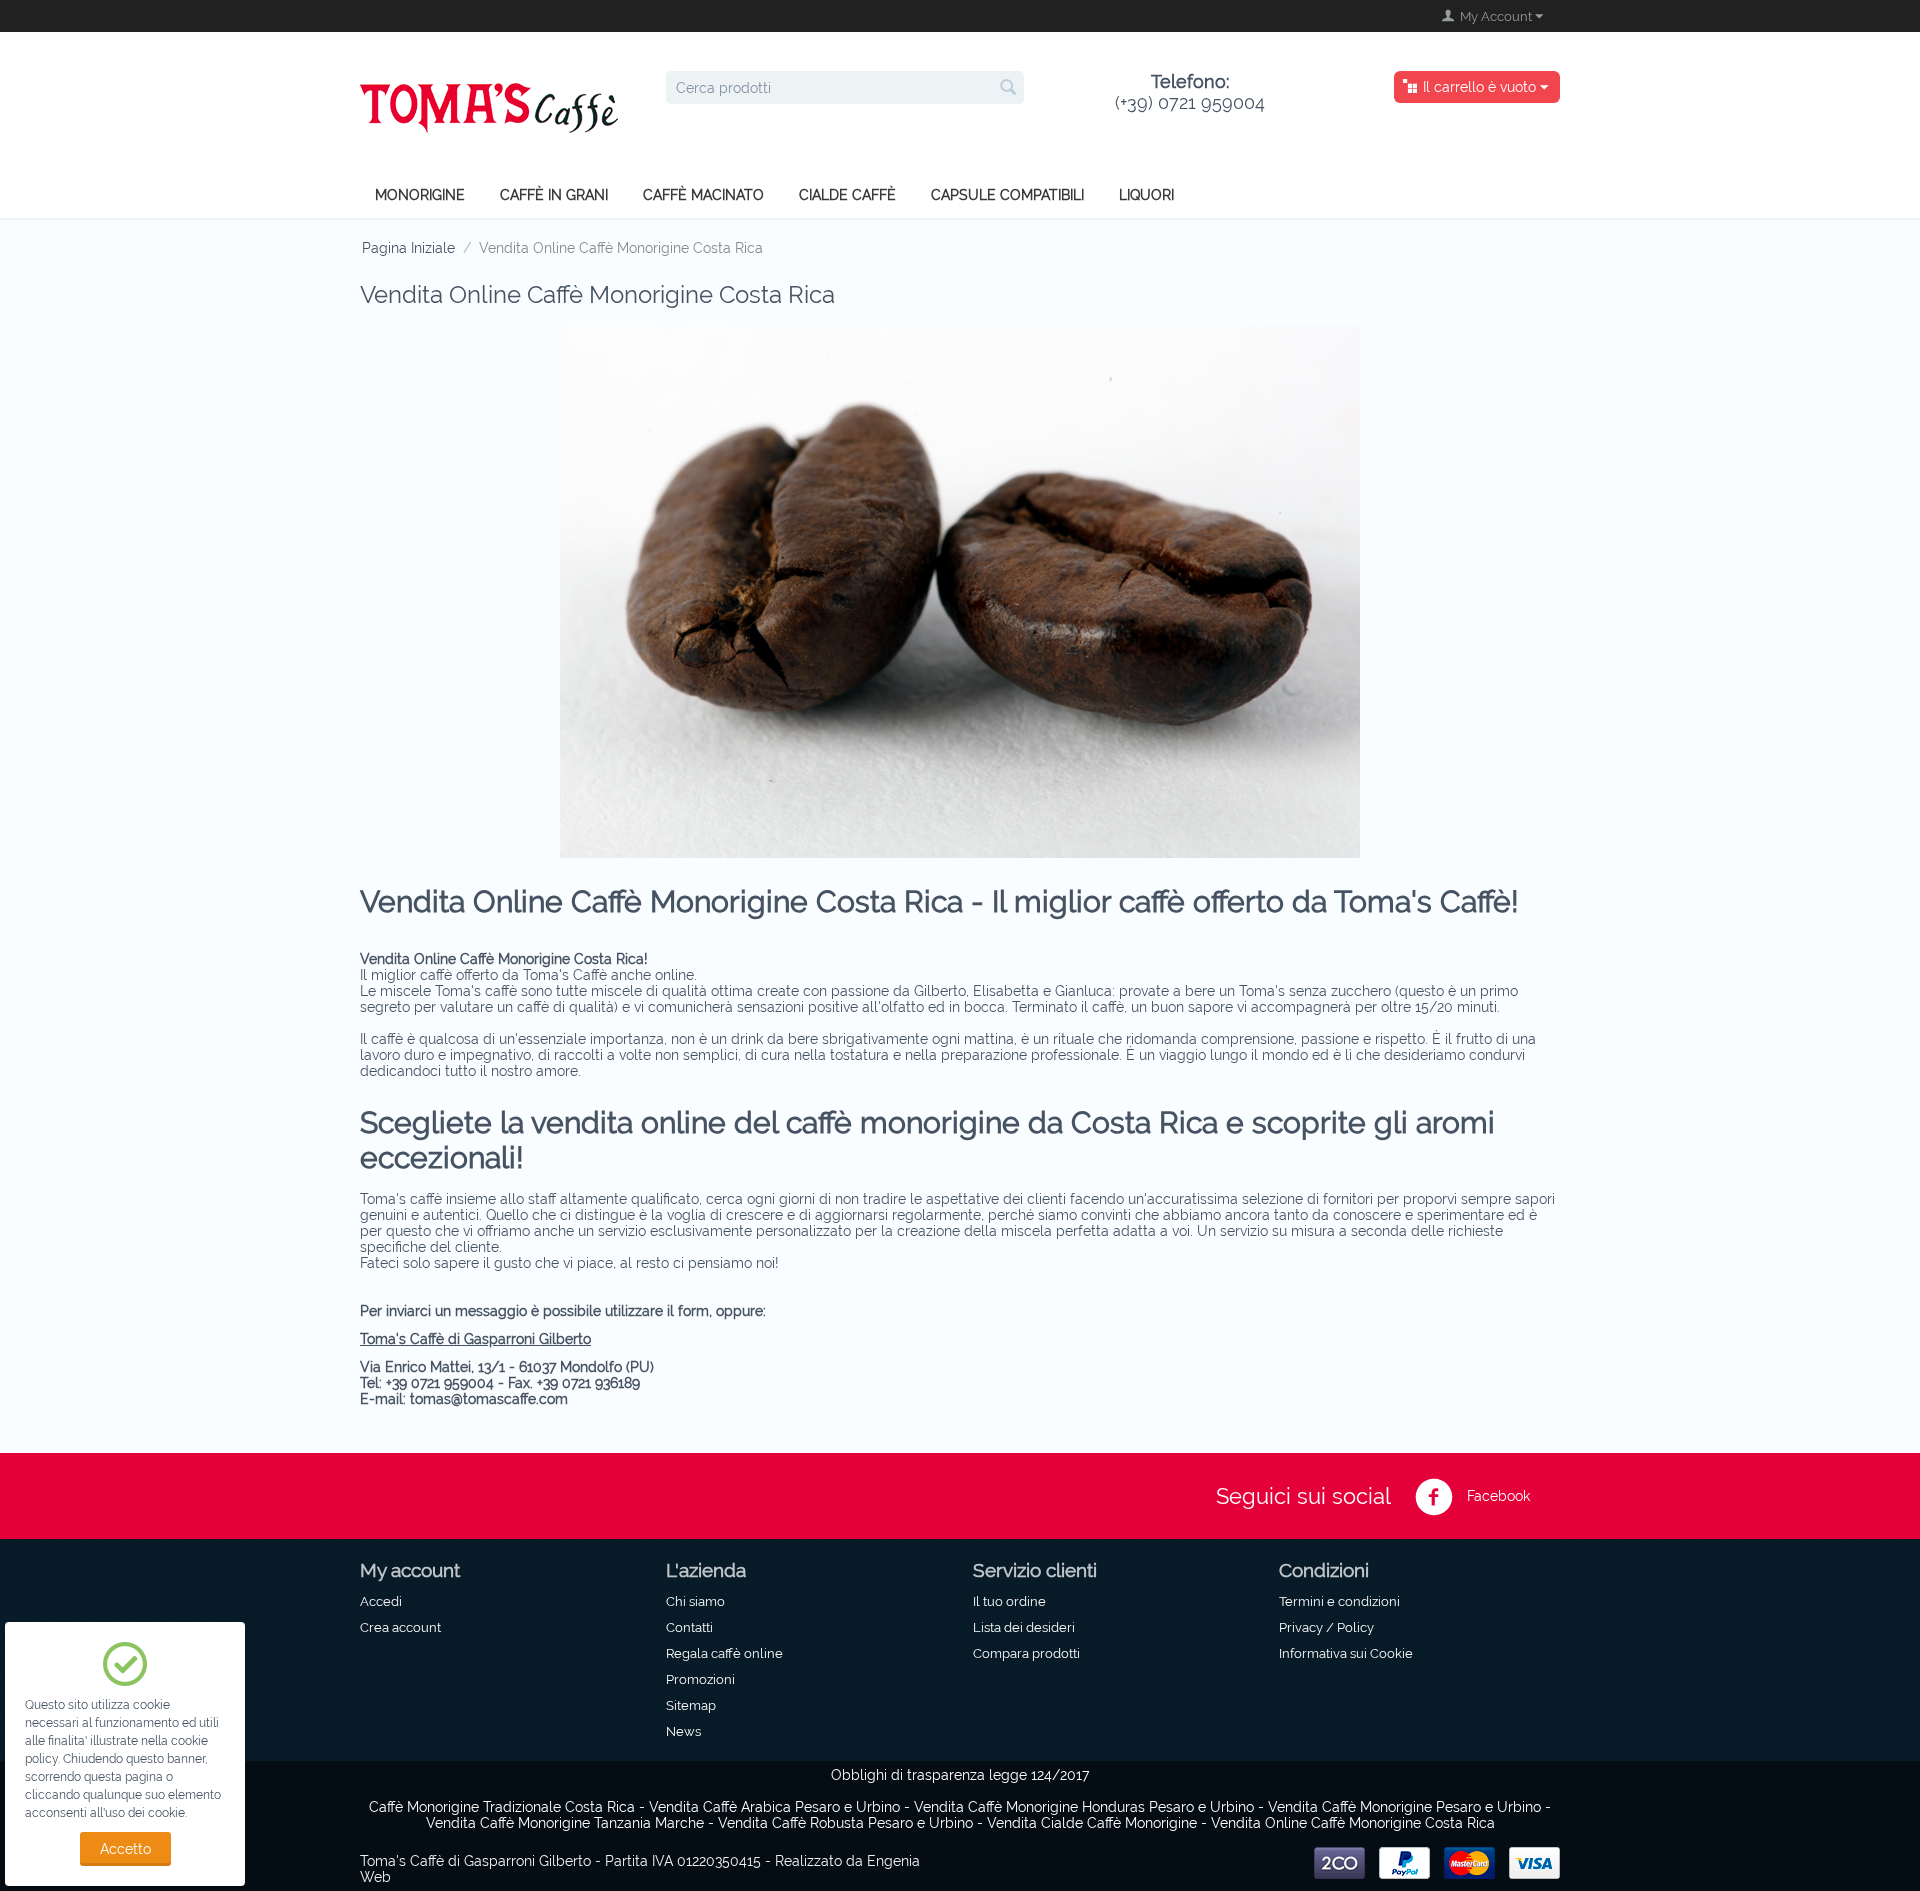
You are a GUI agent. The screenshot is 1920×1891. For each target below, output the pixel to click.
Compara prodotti (1026, 1653)
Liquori (1146, 195)
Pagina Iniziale (408, 248)
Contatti (689, 1627)
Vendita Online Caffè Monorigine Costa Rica (1353, 1823)
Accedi (381, 1601)
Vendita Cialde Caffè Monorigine (1092, 1823)
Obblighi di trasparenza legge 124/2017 (960, 1775)
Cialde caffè (847, 195)
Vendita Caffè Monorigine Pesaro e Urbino (1404, 1807)
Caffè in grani (554, 195)
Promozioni (700, 1679)
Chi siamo (695, 1601)
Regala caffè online (724, 1653)
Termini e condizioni (1339, 1601)
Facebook (1496, 1496)
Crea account (400, 1627)
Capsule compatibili (1007, 195)
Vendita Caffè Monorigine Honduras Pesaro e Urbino (1084, 1807)
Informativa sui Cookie (1346, 1653)
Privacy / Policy (1326, 1627)
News (683, 1731)
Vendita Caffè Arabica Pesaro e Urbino (774, 1807)
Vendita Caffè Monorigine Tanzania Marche (565, 1823)
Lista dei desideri (1024, 1627)
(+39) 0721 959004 (1190, 92)
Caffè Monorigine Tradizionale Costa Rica (502, 1807)
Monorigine (420, 195)
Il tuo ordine (1009, 1601)
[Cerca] (1009, 89)
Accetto (125, 1849)
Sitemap (691, 1705)
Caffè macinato (703, 195)
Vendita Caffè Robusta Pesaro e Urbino (845, 1823)
